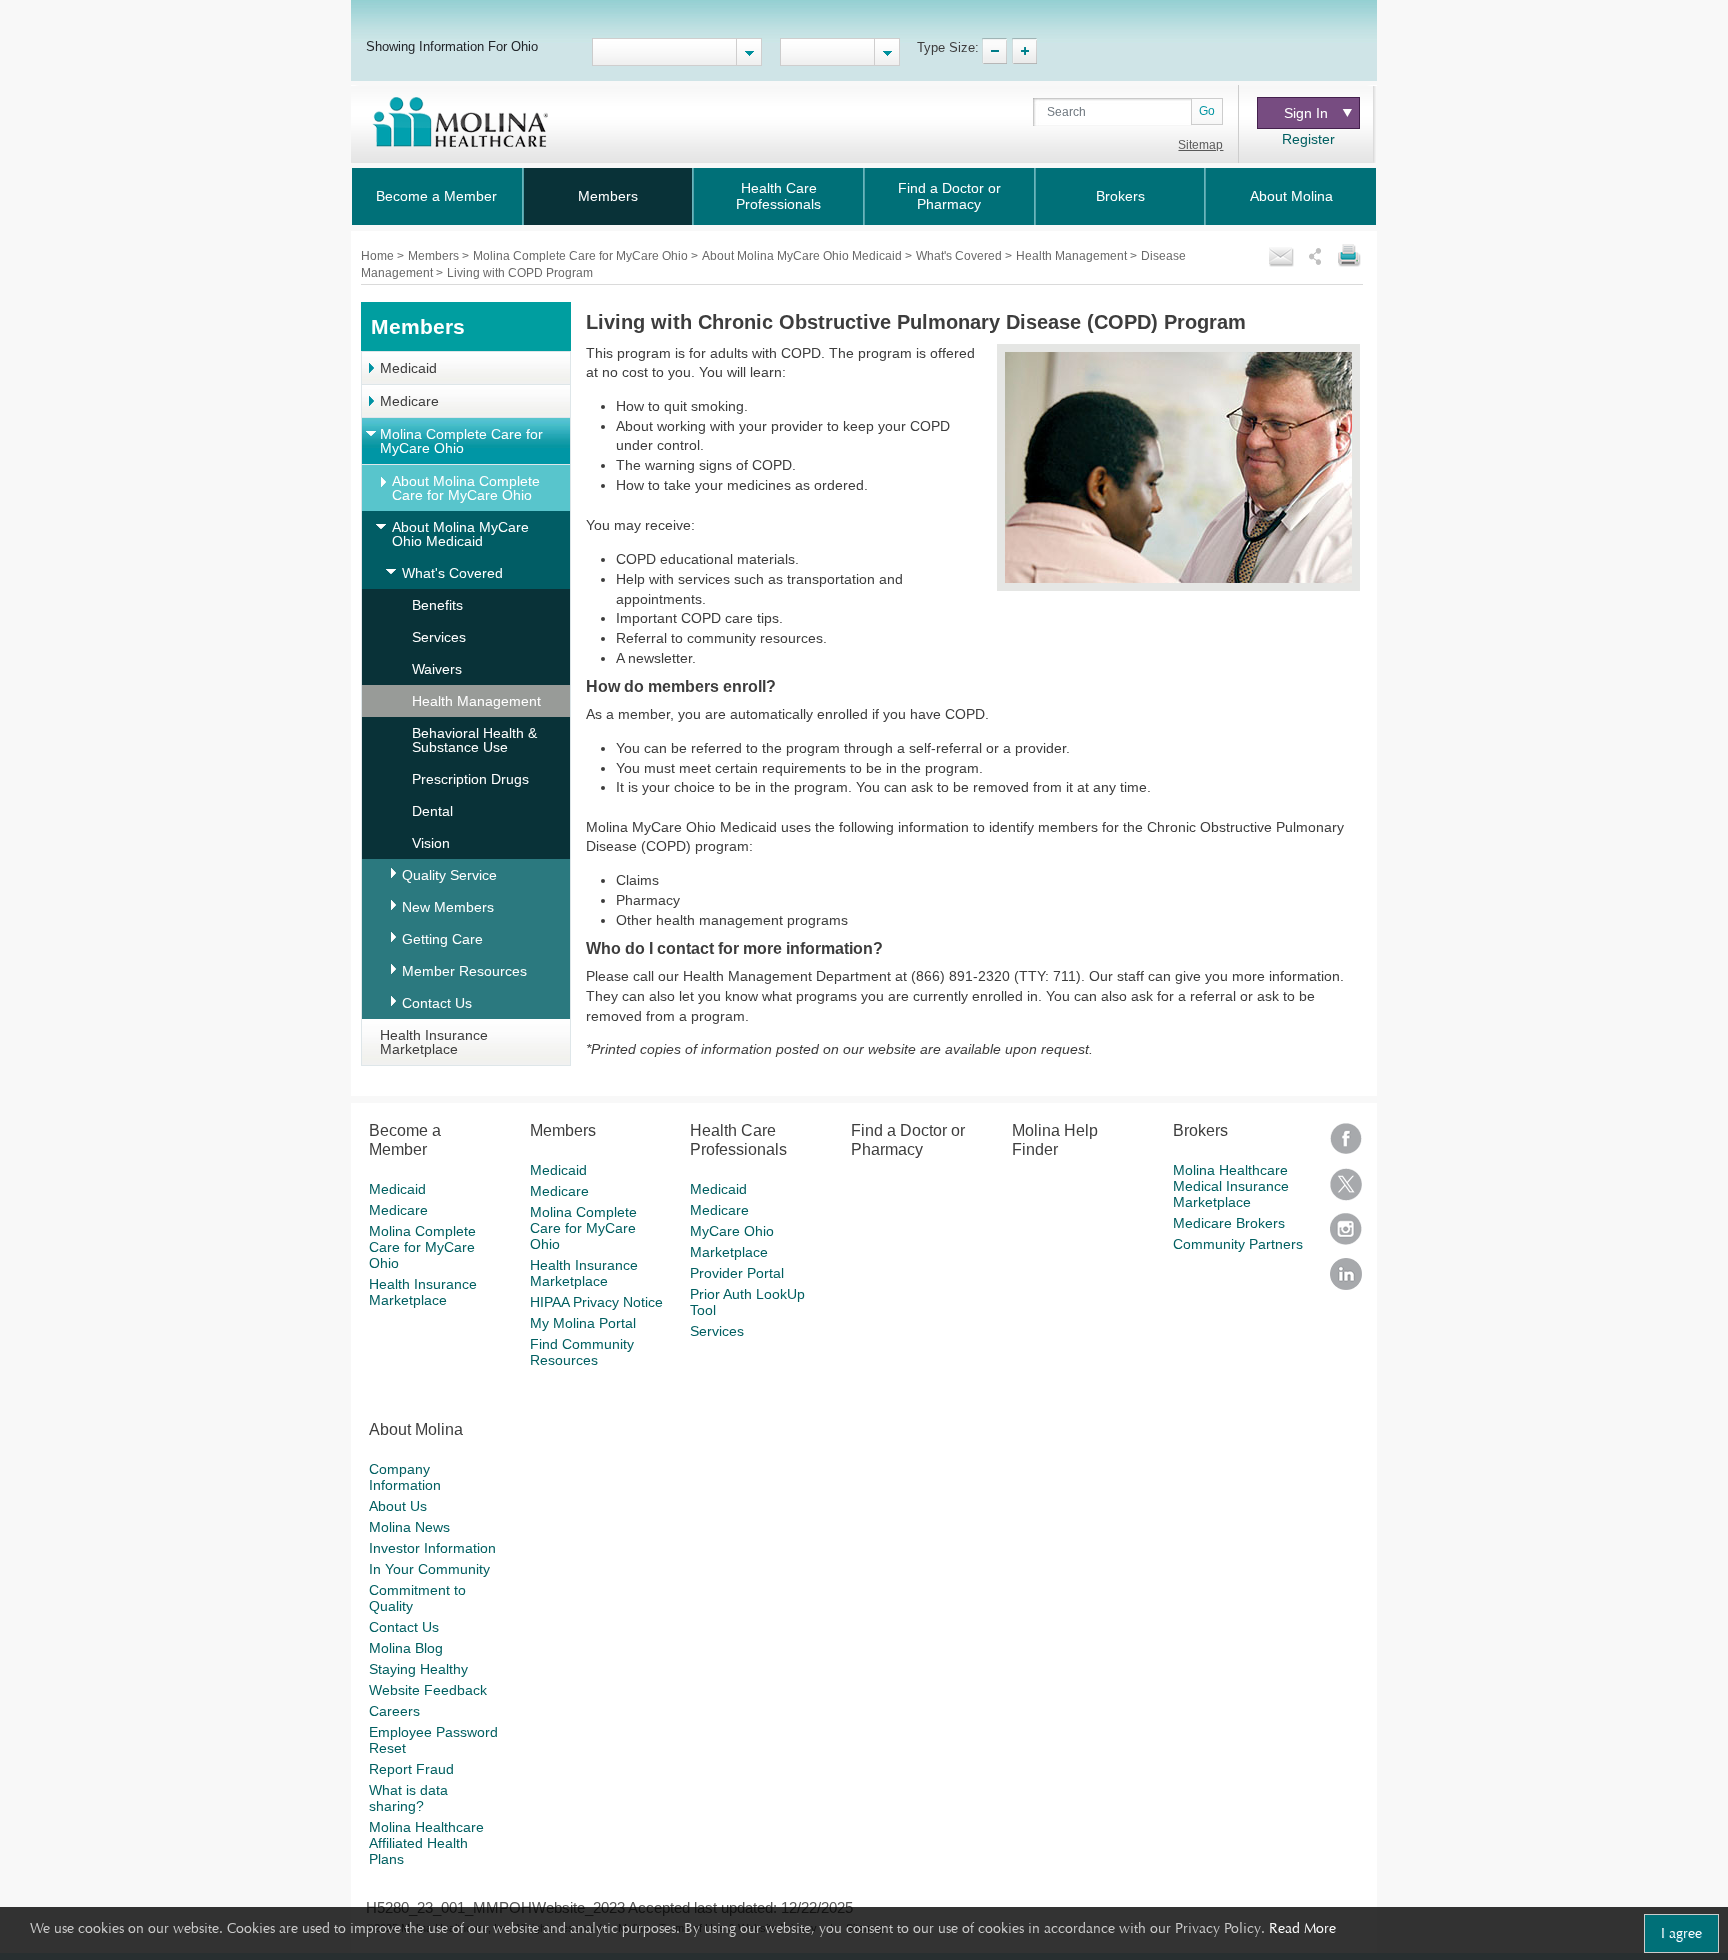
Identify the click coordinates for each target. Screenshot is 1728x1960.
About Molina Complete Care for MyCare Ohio (466, 488)
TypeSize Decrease (994, 51)
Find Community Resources (582, 1352)
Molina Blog (406, 1648)
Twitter (1346, 1190)
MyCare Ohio (732, 1231)
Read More (1302, 1928)
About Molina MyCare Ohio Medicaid (803, 256)
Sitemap (1200, 145)
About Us (398, 1506)
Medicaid (408, 368)
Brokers (1120, 196)
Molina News (409, 1527)
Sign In (1306, 113)
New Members (448, 907)
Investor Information (432, 1548)
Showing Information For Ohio (452, 46)
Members (608, 196)
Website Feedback (428, 1690)
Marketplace (729, 1252)
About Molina (1291, 196)
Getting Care (442, 939)
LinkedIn (1346, 1280)
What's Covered (960, 256)
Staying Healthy (418, 1669)
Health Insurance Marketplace (434, 1042)
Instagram (1346, 1235)
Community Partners (1238, 1244)
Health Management (1073, 256)
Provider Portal (737, 1273)
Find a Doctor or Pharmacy (949, 196)
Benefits (437, 605)
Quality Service (449, 875)
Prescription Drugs (470, 779)
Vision (431, 843)
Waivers (437, 669)
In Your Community (429, 1569)
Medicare (409, 401)
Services (439, 637)
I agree (1681, 1933)
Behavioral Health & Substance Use (474, 740)
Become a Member (436, 196)
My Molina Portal (583, 1323)
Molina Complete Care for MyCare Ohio (582, 256)
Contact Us (437, 1003)
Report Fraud (411, 1769)
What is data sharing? (408, 1798)
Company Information (405, 1477)
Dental (432, 811)
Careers (394, 1711)
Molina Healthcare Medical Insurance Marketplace (1231, 1186)
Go (1207, 111)
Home (379, 256)
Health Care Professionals (778, 196)
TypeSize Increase (1024, 51)
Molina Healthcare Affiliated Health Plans (426, 1843)
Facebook (1346, 1145)
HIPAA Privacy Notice (596, 1302)
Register (1308, 139)
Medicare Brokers (1229, 1223)
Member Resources (464, 971)
